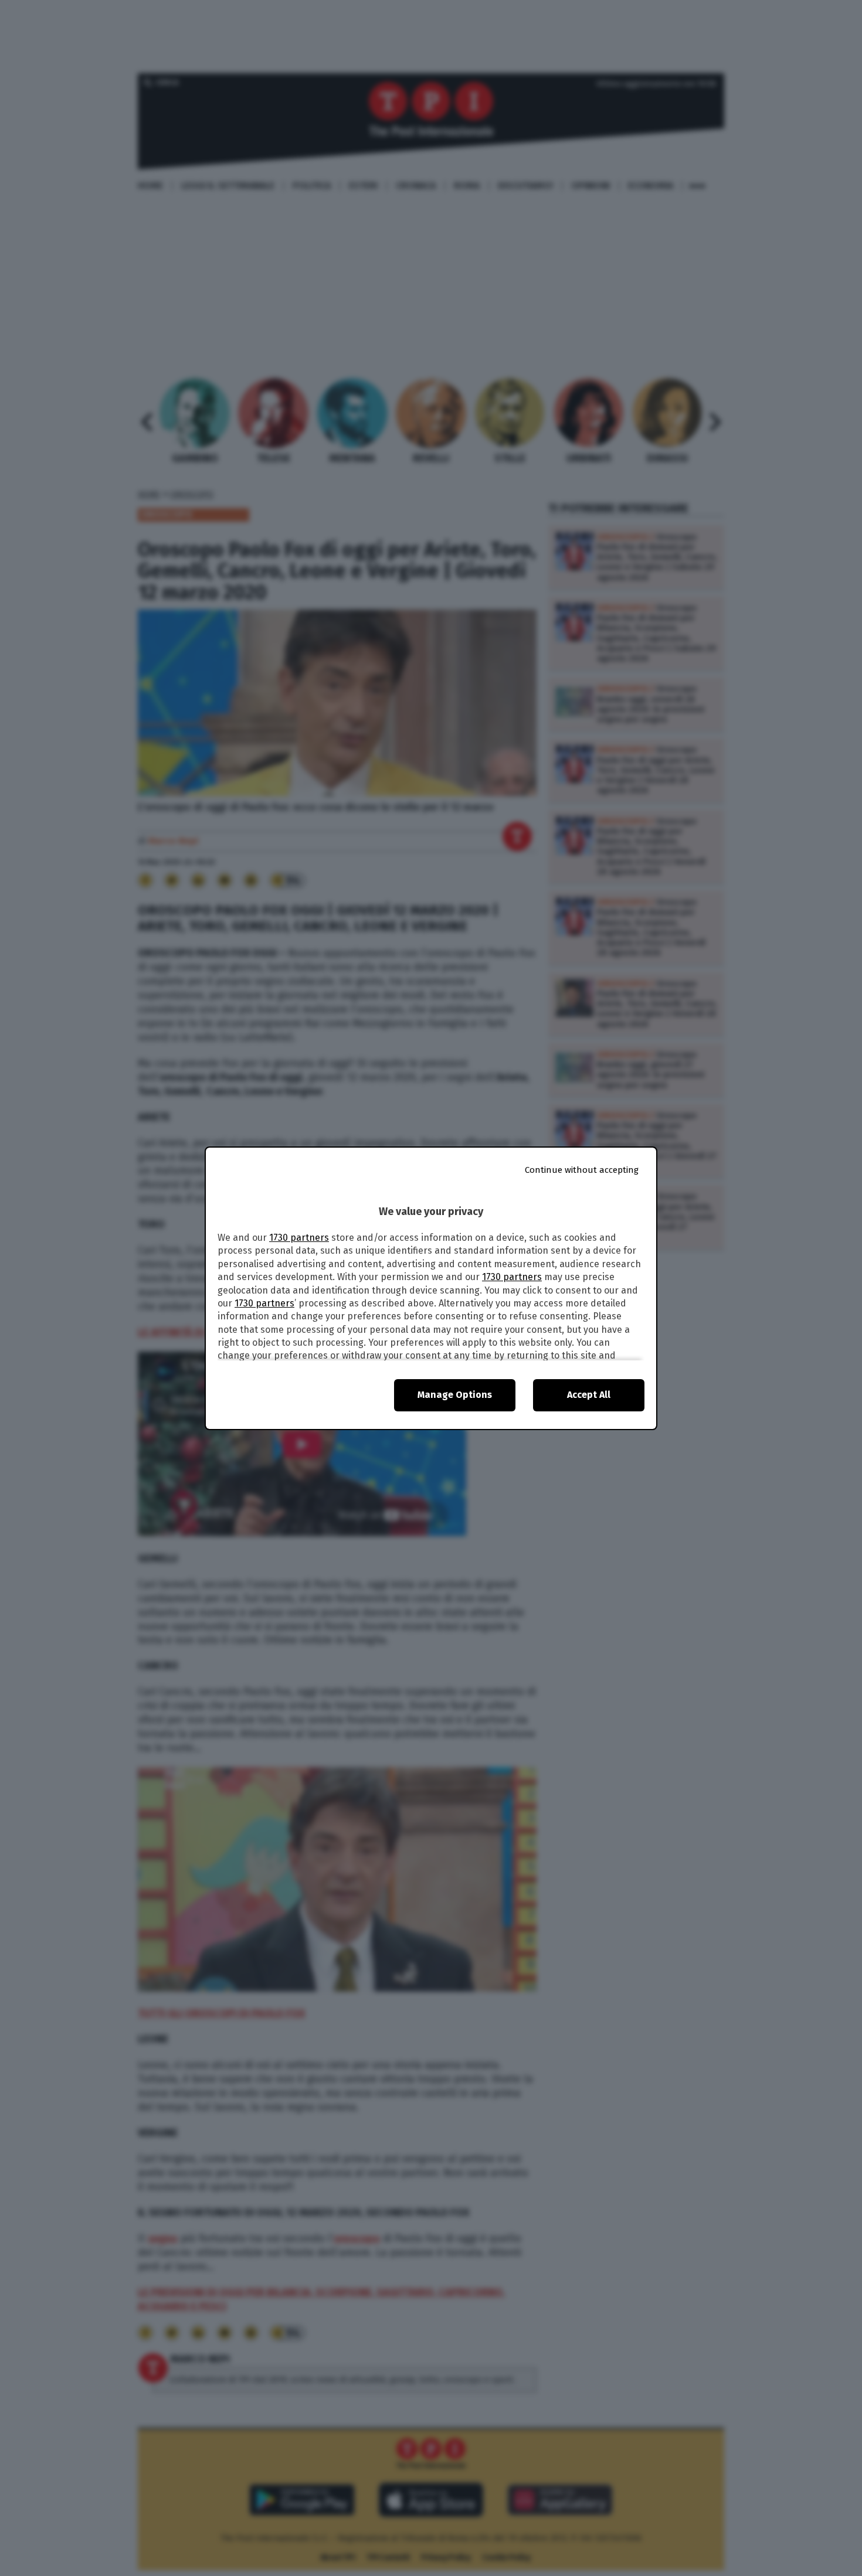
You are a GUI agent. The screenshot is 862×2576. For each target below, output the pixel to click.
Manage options (455, 1395)
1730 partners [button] (299, 1238)
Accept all (589, 1395)
